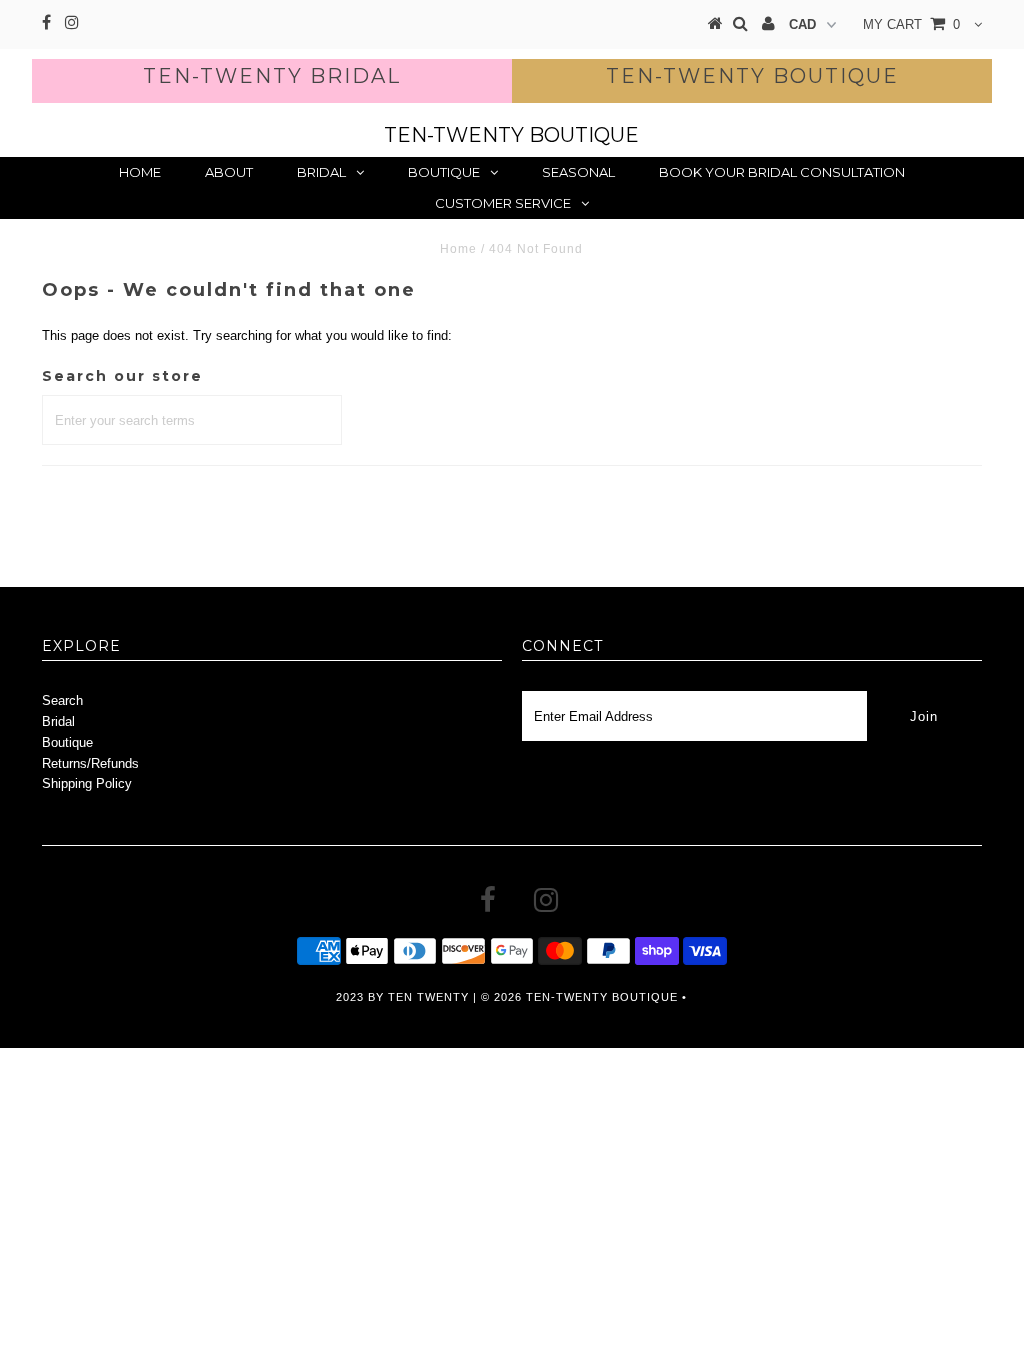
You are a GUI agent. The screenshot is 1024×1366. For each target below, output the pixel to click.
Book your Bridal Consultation (782, 172)
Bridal (321, 172)
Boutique (444, 172)
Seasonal (578, 172)
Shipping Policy (87, 783)
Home (140, 172)
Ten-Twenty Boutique (752, 76)
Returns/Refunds (90, 763)
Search (62, 700)
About (229, 172)
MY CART (911, 24)
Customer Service (503, 203)
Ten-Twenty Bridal (272, 76)
